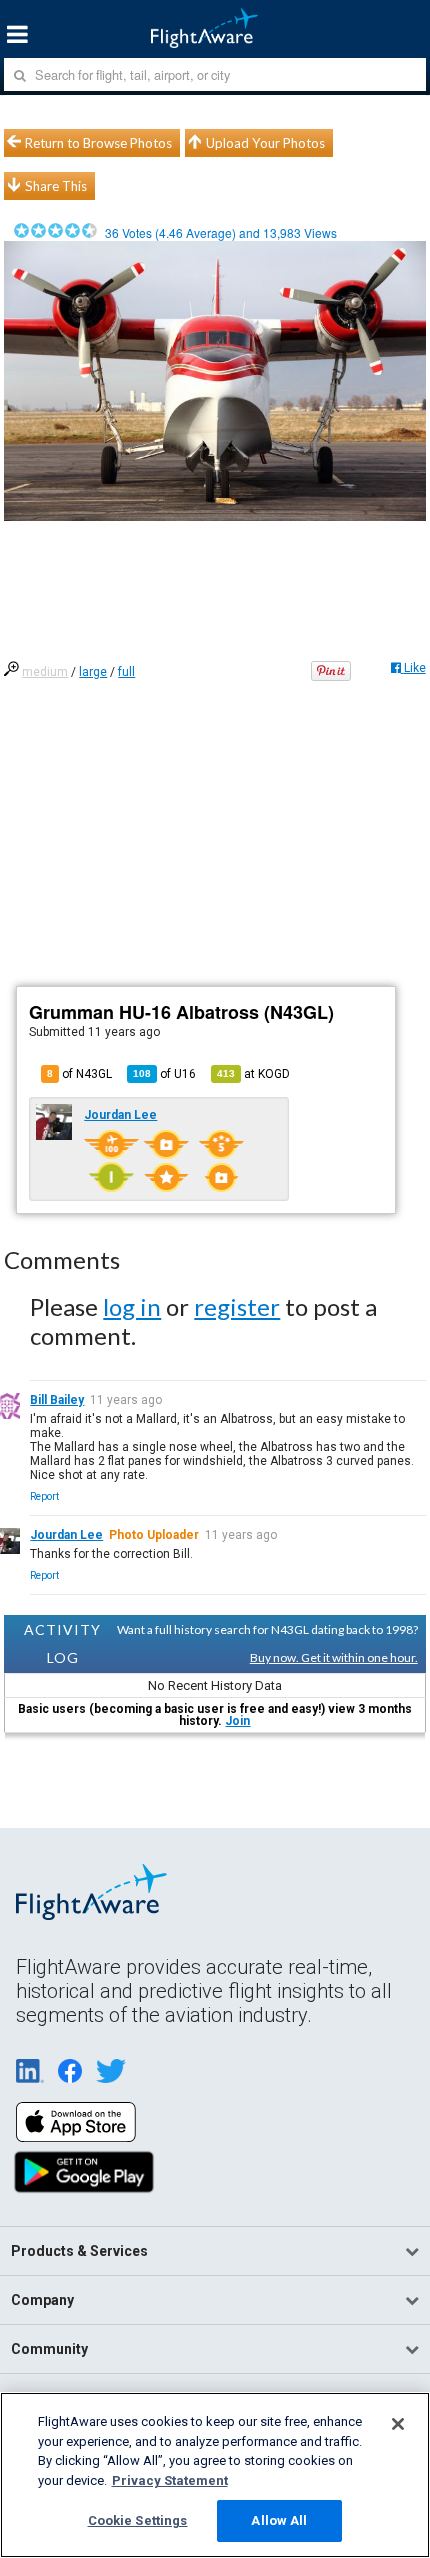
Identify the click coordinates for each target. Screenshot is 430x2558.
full (126, 672)
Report (44, 1496)
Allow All (279, 2520)
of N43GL (79, 1074)
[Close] (398, 2424)
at (253, 1074)
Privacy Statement (170, 2480)
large (93, 672)
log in (132, 1306)
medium (45, 672)
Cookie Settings (138, 2520)
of (164, 1074)
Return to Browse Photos (98, 143)
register (237, 1306)
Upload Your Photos (265, 143)
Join (237, 1721)
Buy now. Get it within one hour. (334, 1657)
